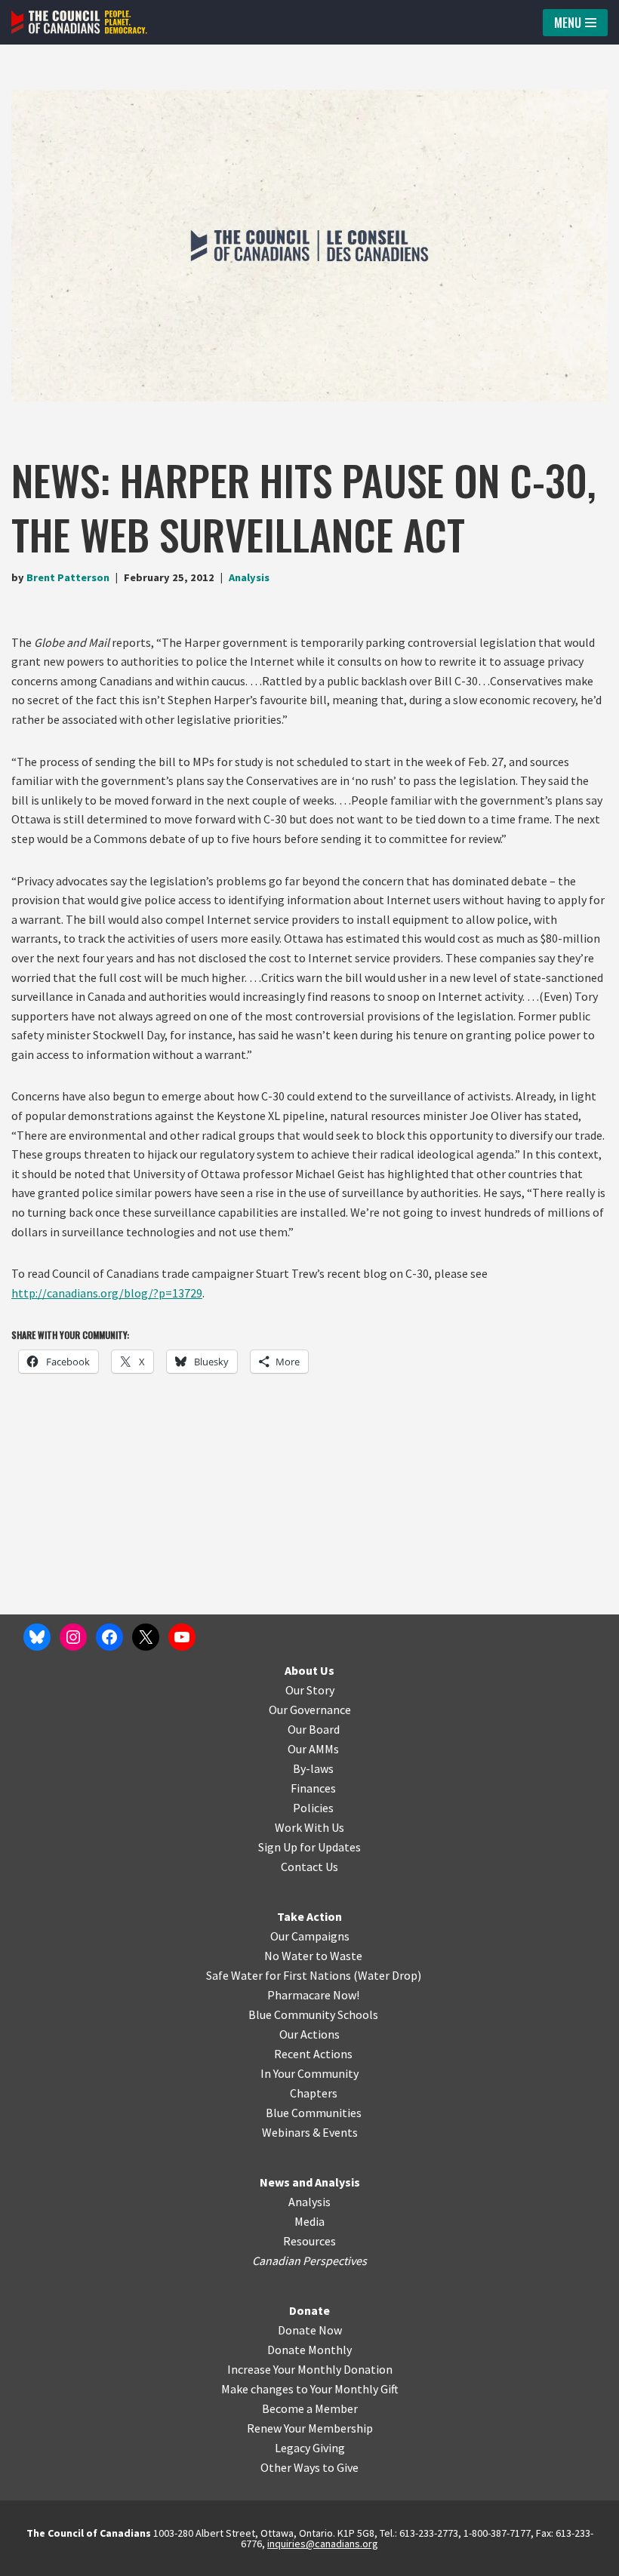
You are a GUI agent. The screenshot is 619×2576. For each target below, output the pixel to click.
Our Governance (310, 1710)
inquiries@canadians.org (323, 2544)
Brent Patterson (68, 577)
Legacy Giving (310, 2448)
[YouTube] (182, 1637)
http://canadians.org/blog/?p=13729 (107, 1293)
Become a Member (310, 2408)
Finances (313, 1788)
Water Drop (388, 1975)
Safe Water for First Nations (279, 1975)
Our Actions (309, 2034)
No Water (290, 1956)
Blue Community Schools (313, 2014)
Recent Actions (313, 2054)
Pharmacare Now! (313, 1995)
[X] (146, 1637)
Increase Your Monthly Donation (310, 2369)
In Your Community (309, 2073)
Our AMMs (313, 1749)
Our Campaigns (310, 1936)
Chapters (314, 2093)
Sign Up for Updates (309, 1847)
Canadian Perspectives (309, 2261)
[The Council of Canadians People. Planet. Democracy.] (79, 22)
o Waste (342, 1956)
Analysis (249, 577)
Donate (309, 2310)
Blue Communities (314, 2113)
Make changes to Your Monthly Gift (310, 2389)
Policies (313, 1808)
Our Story (310, 1690)
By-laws (313, 1768)
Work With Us (309, 1827)
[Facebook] (109, 1637)
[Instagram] (73, 1637)
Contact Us (309, 1867)
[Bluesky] (37, 1637)
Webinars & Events (310, 2132)
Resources (309, 2241)
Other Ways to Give (309, 2467)
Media (309, 2221)
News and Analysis (310, 2182)
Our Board (314, 1729)
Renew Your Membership (310, 2428)
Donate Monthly (309, 2350)
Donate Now (310, 2330)
